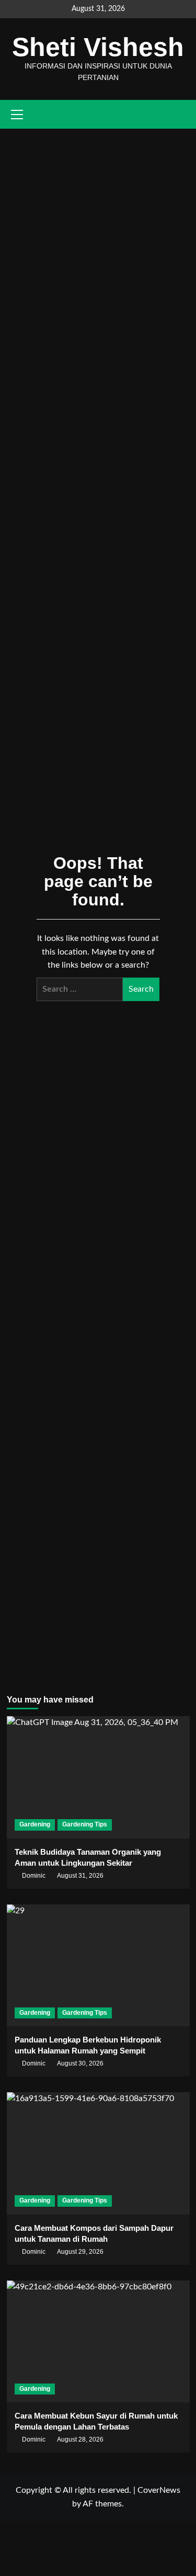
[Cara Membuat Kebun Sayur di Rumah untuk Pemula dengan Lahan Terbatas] (98, 2341)
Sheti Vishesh (98, 47)
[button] (183, 114)
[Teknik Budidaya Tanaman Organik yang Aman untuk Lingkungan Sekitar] (98, 1777)
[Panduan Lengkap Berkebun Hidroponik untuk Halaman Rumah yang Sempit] (98, 1965)
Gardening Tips (85, 1824)
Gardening (35, 1824)
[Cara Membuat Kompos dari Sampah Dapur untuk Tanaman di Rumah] (98, 2153)
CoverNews (159, 2490)
